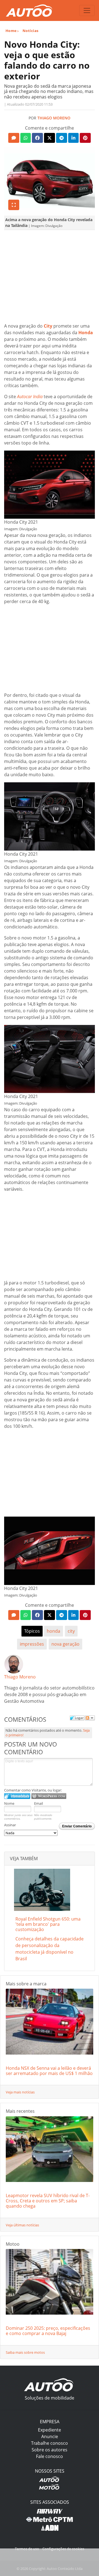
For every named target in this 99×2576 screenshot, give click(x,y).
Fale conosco (50, 2456)
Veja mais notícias (20, 2092)
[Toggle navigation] (87, 10)
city (71, 1631)
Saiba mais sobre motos (25, 2352)
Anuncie (50, 2436)
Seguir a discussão (90, 1718)
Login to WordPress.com (49, 1796)
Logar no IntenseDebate (17, 1796)
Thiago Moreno (54, 118)
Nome (9, 1803)
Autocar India (30, 397)
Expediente (50, 2430)
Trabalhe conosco (50, 2443)
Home (11, 31)
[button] (14, 138)
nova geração (65, 1644)
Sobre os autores (50, 2450)
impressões (32, 1644)
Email (38, 1803)
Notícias (31, 31)
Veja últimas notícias (22, 2225)
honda (53, 1631)
